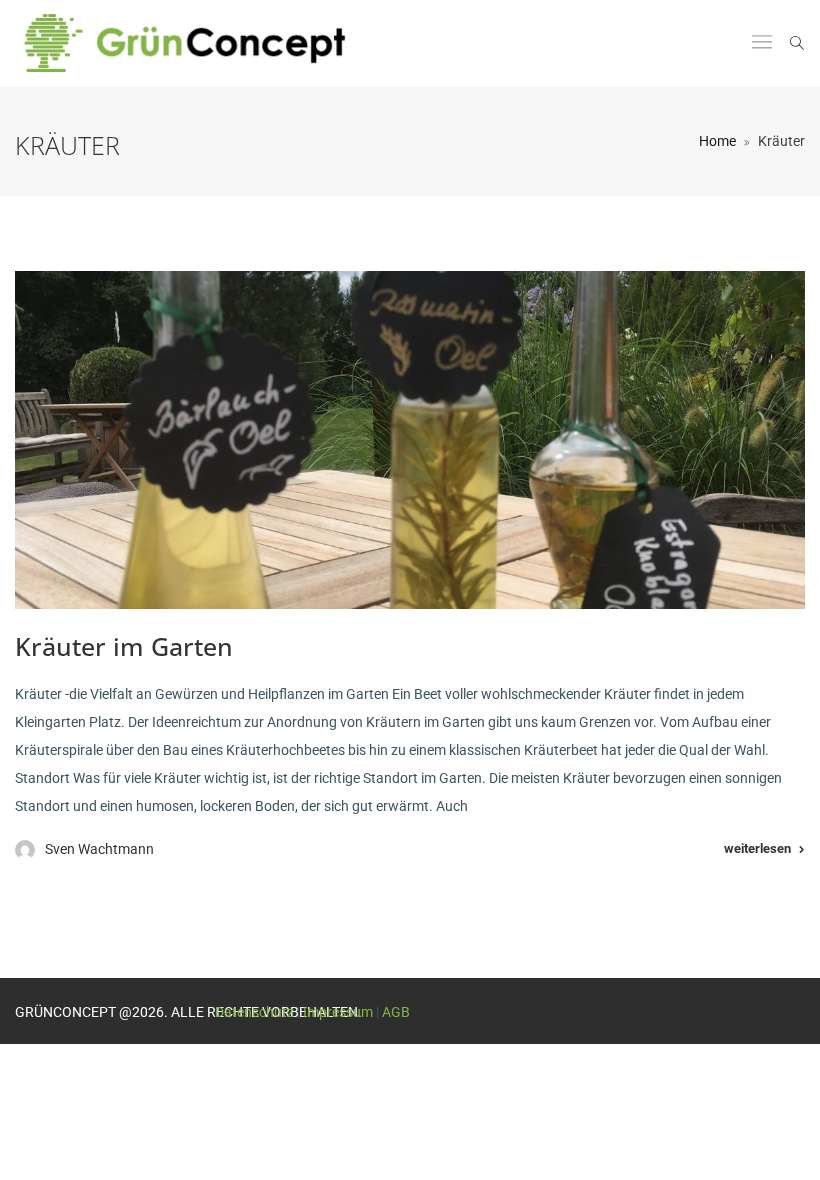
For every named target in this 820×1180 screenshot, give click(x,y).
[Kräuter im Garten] (410, 440)
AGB (396, 1012)
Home (717, 141)
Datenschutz (254, 1012)
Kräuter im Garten (124, 646)
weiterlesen (757, 848)
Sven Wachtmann (99, 849)
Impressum (338, 1012)
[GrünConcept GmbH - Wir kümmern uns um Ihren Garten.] (198, 43)
